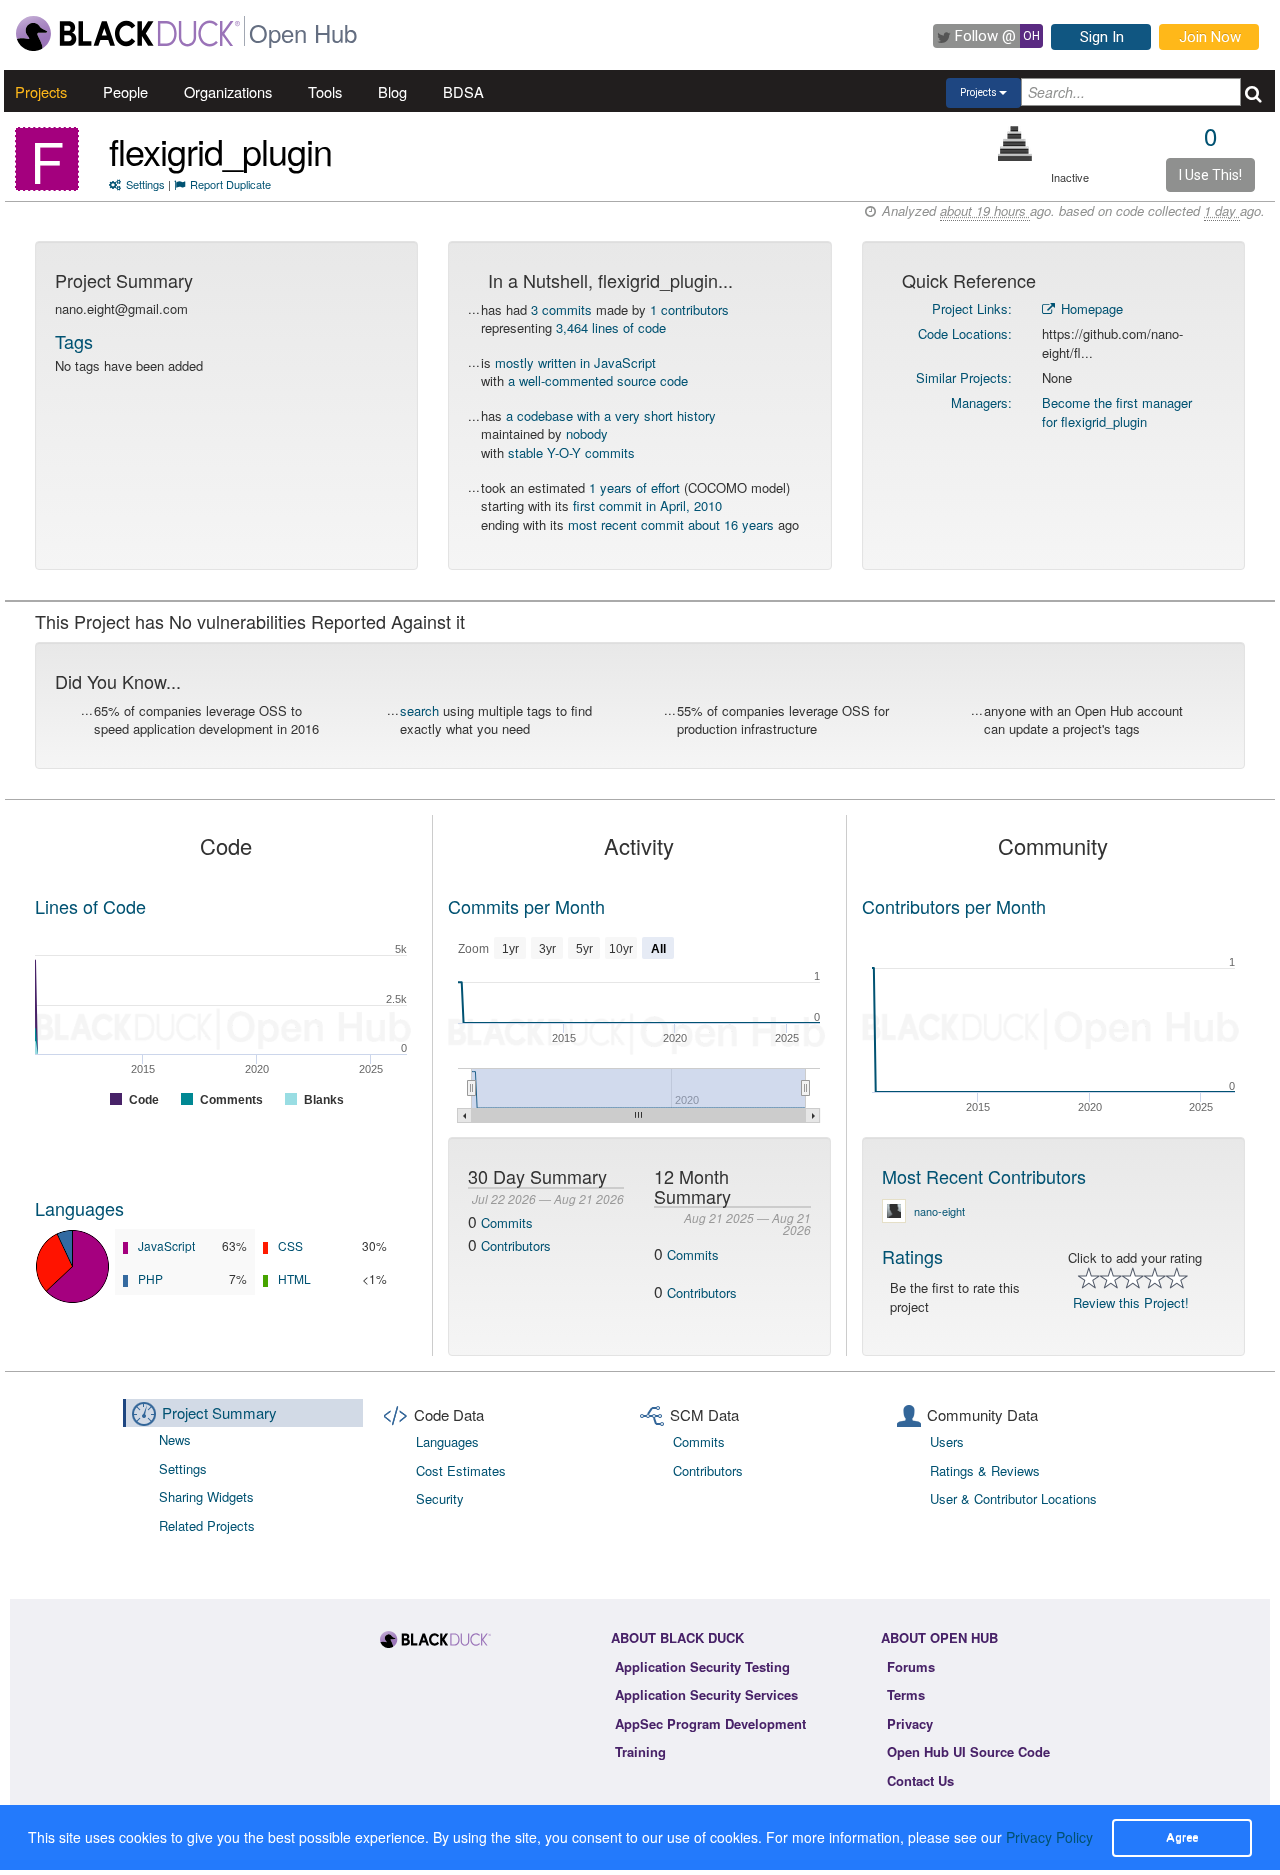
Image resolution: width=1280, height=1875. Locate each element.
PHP (150, 1278)
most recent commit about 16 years (671, 524)
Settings (145, 184)
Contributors (516, 1245)
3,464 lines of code (611, 327)
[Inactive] (1015, 143)
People (125, 91)
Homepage (1090, 308)
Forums (911, 1666)
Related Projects (207, 1525)
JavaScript (166, 1245)
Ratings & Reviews (985, 1470)
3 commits (561, 309)
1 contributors (689, 309)
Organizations (228, 91)
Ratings (912, 1256)
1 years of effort (634, 487)
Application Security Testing (702, 1666)
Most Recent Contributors (984, 1176)
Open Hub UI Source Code (968, 1751)
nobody (587, 433)
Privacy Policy (1049, 1837)
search (419, 710)
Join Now (1210, 37)
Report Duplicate (230, 184)
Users (947, 1441)
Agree (1182, 1837)
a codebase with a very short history (611, 415)
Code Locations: (965, 333)
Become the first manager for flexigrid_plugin (1117, 412)
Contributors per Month (954, 906)
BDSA (463, 91)
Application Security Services (706, 1694)
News (175, 1439)
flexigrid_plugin (220, 150)
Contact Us (920, 1780)
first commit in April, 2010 (647, 505)
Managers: (981, 402)
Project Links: (972, 308)
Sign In (1102, 37)
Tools (325, 91)
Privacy (910, 1723)
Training (640, 1751)
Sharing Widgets (206, 1496)
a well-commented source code (598, 380)
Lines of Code (90, 906)
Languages (79, 1208)
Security (440, 1498)
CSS (290, 1245)
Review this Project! (1131, 1302)
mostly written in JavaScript (575, 362)
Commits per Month (526, 906)
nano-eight (939, 1211)
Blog (392, 91)
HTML (294, 1278)
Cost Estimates (461, 1470)
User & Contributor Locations (1013, 1498)
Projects (41, 91)
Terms (906, 1694)
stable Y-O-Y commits (571, 452)
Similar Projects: (964, 377)
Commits (507, 1222)
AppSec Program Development (710, 1723)
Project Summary (219, 1412)
